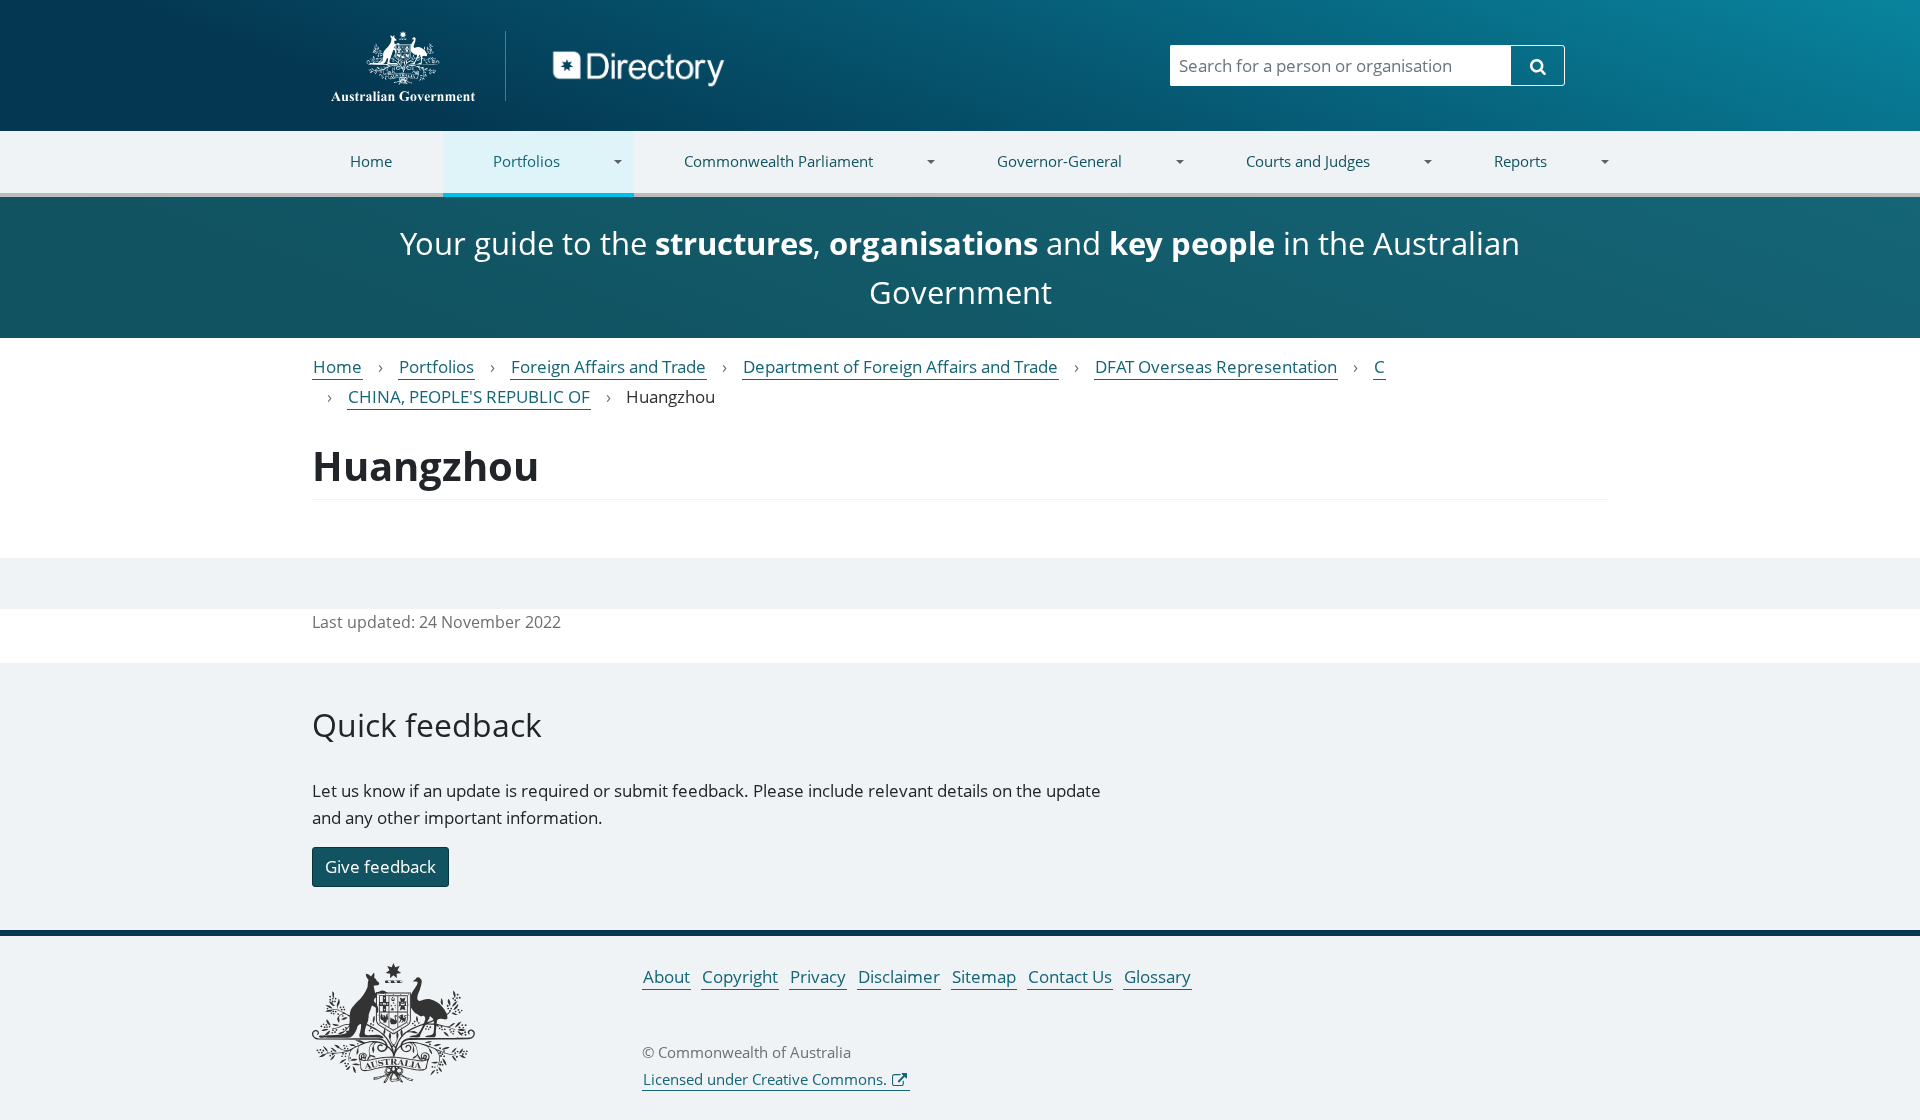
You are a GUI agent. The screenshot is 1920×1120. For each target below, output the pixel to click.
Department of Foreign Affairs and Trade (900, 366)
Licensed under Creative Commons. (765, 1079)
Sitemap (984, 976)
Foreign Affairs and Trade (608, 366)
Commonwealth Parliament (753, 173)
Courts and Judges (1282, 173)
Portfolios (501, 173)
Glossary (1157, 976)
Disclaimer (899, 976)
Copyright (740, 976)
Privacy (818, 976)
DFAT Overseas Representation (1216, 366)
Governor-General (1034, 173)
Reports (1494, 173)
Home (371, 161)
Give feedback (380, 866)
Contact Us (1070, 976)
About (666, 976)
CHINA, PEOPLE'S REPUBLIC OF (469, 396)
